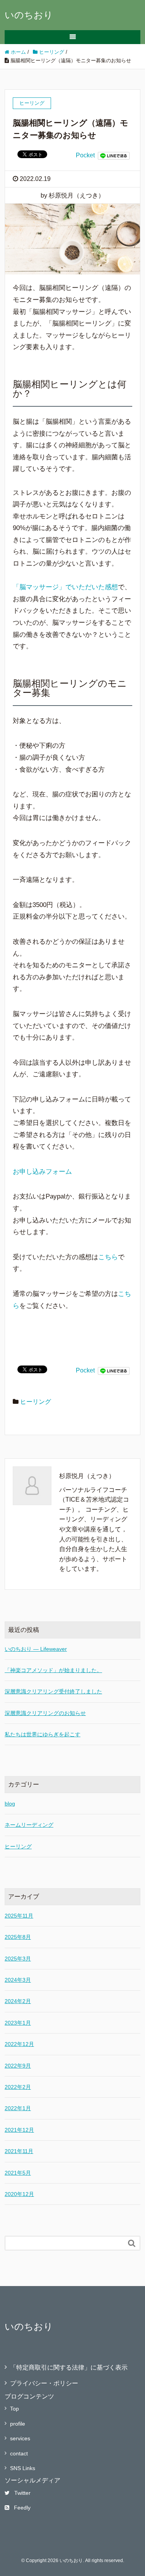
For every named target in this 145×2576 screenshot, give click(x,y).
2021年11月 (19, 2151)
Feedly (22, 2508)
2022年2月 (18, 2087)
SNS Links (23, 2468)
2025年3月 (18, 1959)
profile (18, 2424)
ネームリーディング (29, 1825)
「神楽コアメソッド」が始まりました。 (53, 1670)
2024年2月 (18, 2001)
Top (14, 2409)
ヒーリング (36, 1402)
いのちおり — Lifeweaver (36, 1649)
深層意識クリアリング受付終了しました (53, 1691)
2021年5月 (18, 2173)
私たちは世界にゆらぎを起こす (43, 1734)
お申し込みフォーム (42, 1172)
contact (19, 2453)
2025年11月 (19, 1916)
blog (10, 1804)
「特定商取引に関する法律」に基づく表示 (69, 2367)
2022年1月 (18, 2108)
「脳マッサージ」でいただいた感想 (65, 587)
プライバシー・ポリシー (44, 2383)
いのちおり (29, 15)
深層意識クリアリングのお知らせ (45, 1713)
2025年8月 (18, 1937)
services (20, 2438)
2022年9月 (18, 2066)
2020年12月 (19, 2194)
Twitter (22, 2493)
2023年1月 (18, 2023)
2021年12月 (19, 2130)
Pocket (85, 155)
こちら (108, 1257)
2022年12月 (19, 2044)
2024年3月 (18, 1980)
